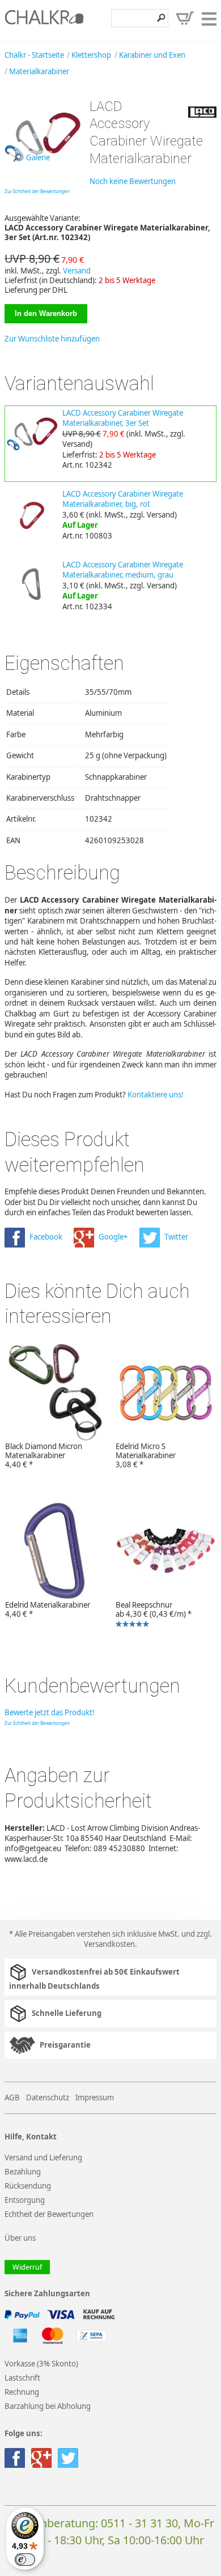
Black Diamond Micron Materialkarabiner (44, 1455)
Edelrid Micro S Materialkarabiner (146, 1455)
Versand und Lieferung (43, 2158)
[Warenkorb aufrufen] (185, 18)
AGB (12, 2097)
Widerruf (27, 2267)
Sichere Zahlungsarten (47, 2294)
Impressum (95, 2097)
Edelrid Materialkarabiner (48, 1609)
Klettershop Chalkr (44, 20)
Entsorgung (25, 2200)
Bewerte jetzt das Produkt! (50, 1712)
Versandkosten (109, 1944)
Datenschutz (48, 2097)
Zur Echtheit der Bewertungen (37, 191)
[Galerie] (43, 171)
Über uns (20, 2238)
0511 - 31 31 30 (139, 2523)
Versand (77, 271)
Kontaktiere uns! (156, 1095)
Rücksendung (28, 2186)
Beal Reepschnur (151, 1615)
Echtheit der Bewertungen (49, 2214)
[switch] (25, 2560)
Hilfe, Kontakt (31, 2137)
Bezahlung (23, 2172)
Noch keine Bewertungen (133, 181)
